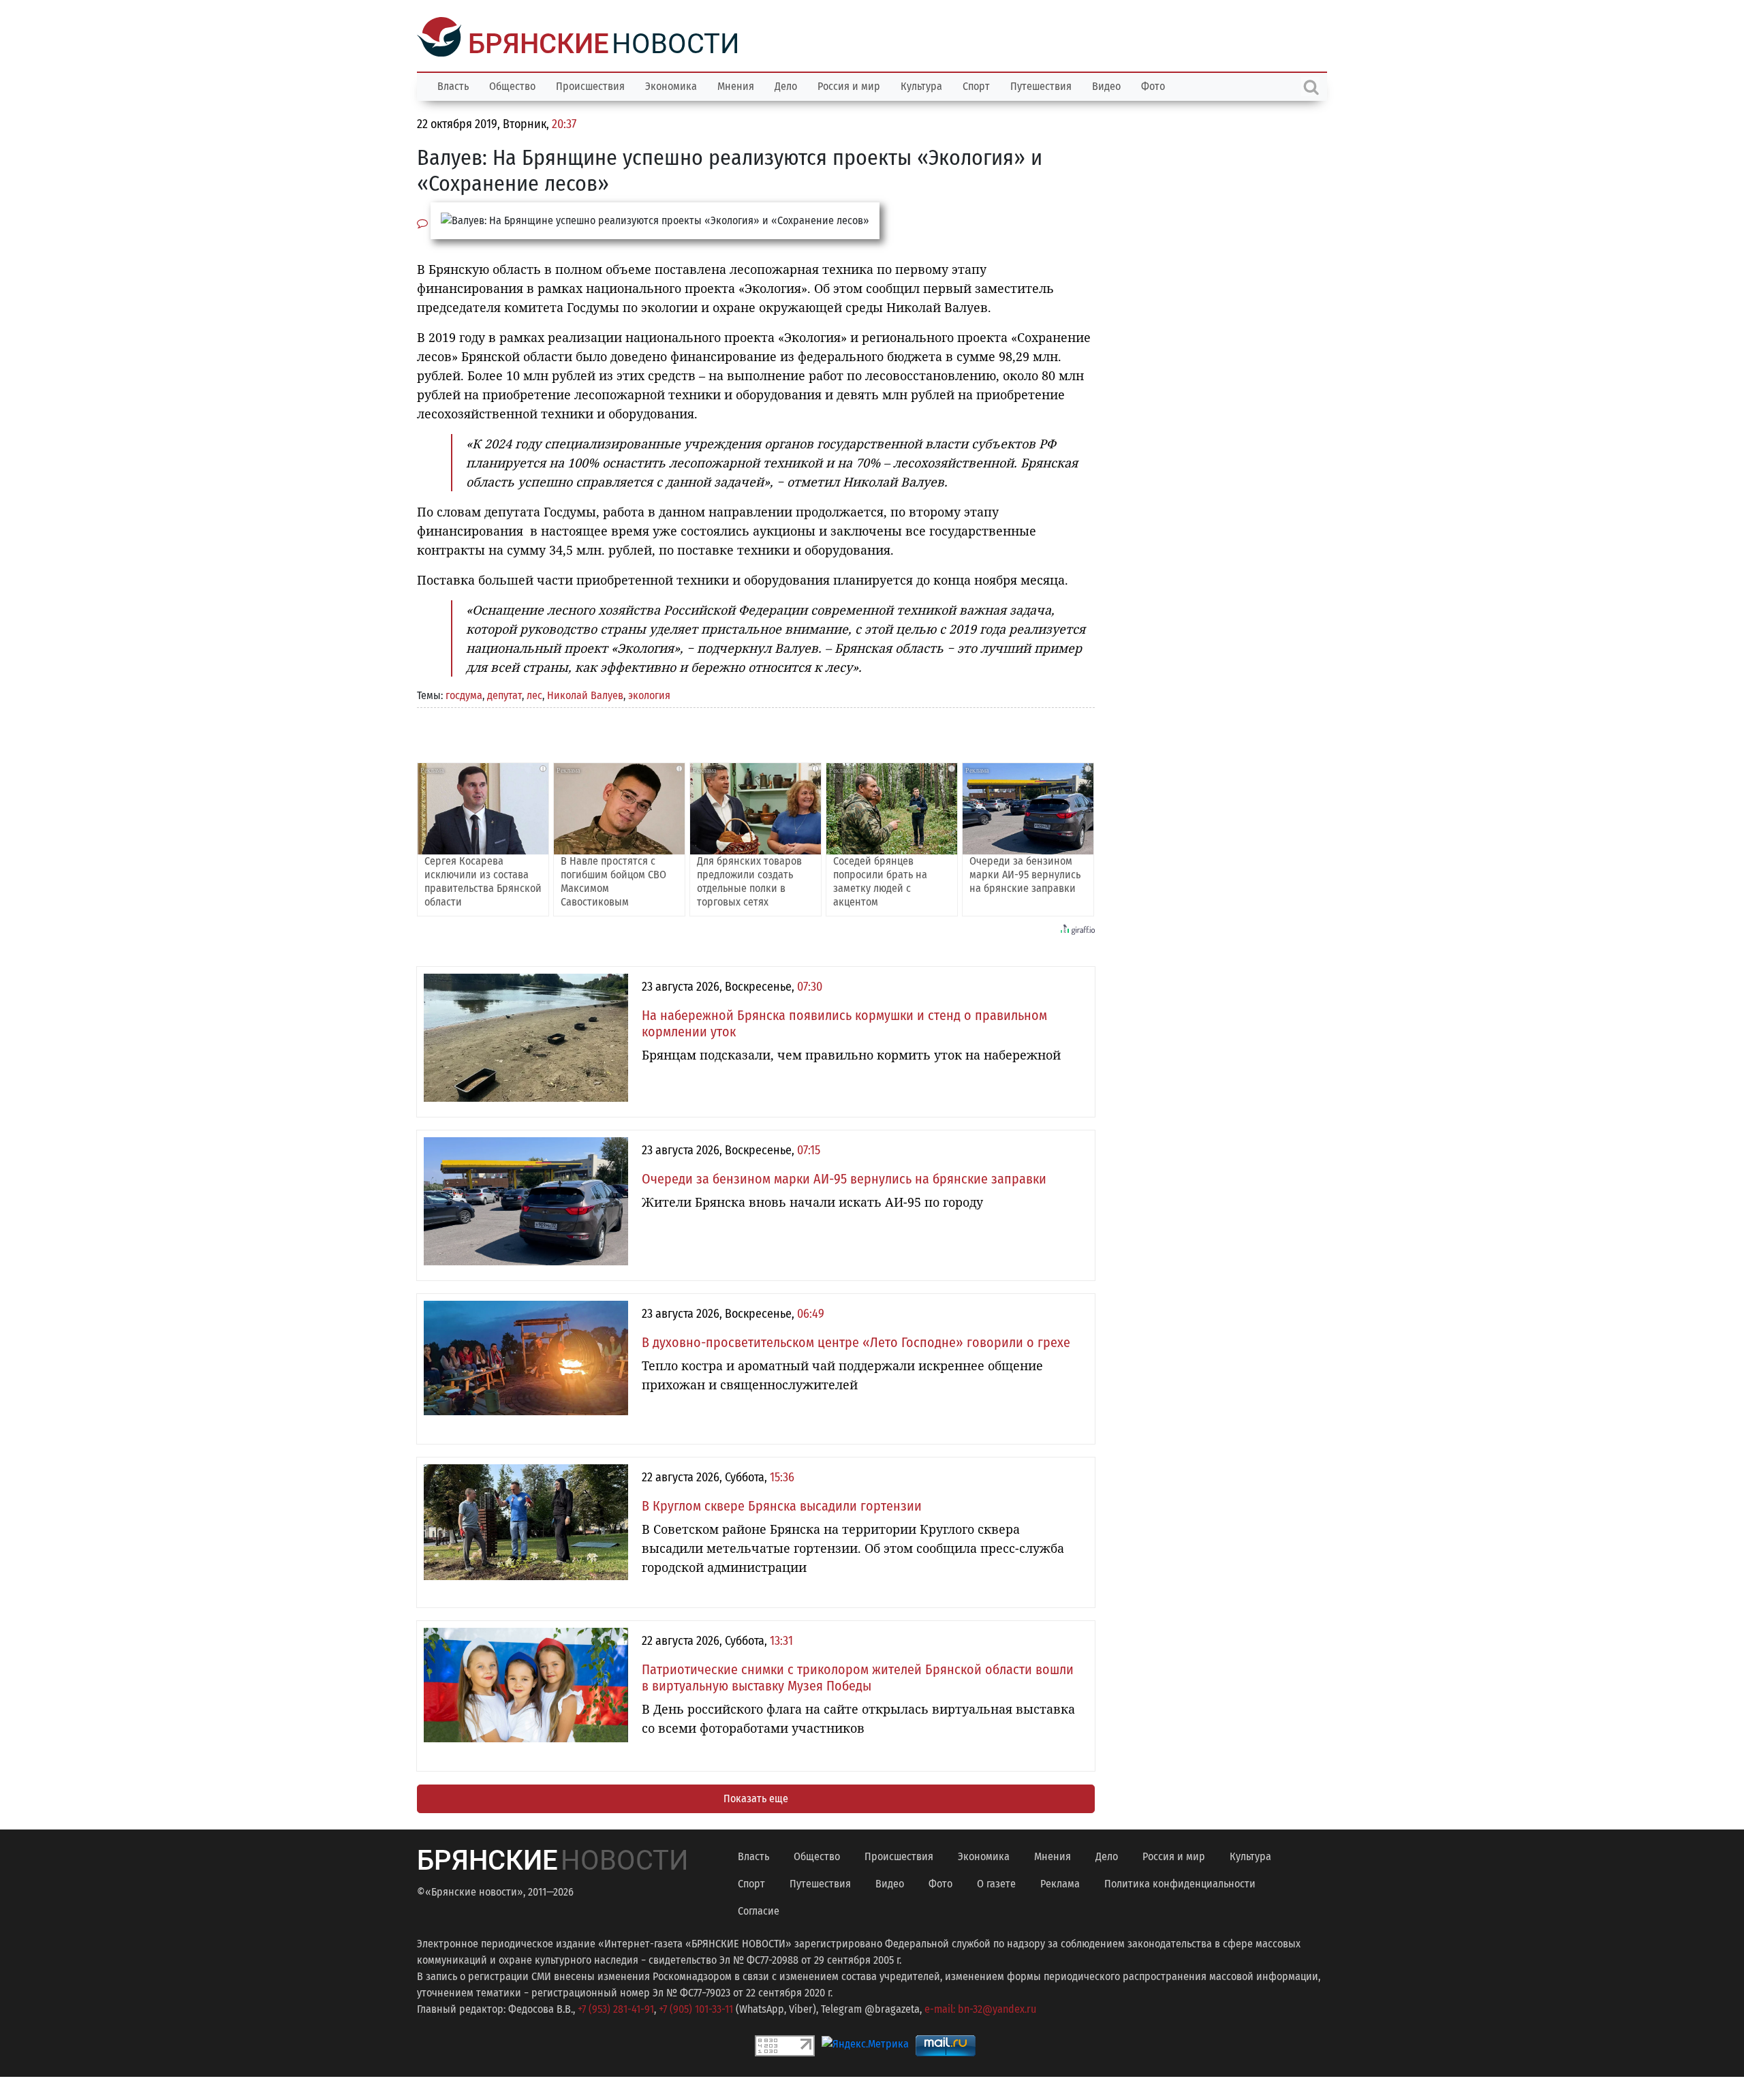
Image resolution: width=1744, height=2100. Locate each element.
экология (649, 694)
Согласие (759, 1910)
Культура (921, 85)
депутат (504, 694)
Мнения (736, 85)
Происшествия (590, 85)
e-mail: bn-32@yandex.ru (980, 2008)
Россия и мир (849, 85)
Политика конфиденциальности (1180, 1882)
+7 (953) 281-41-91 (616, 2008)
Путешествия (1041, 85)
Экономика (671, 85)
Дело (786, 85)
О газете (996, 1882)
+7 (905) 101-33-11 (696, 2008)
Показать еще (756, 1797)
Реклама (1060, 1882)
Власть (453, 85)
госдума (464, 694)
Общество (512, 85)
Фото (1153, 85)
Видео (1106, 85)
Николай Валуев (585, 694)
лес (534, 694)
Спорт (976, 85)
